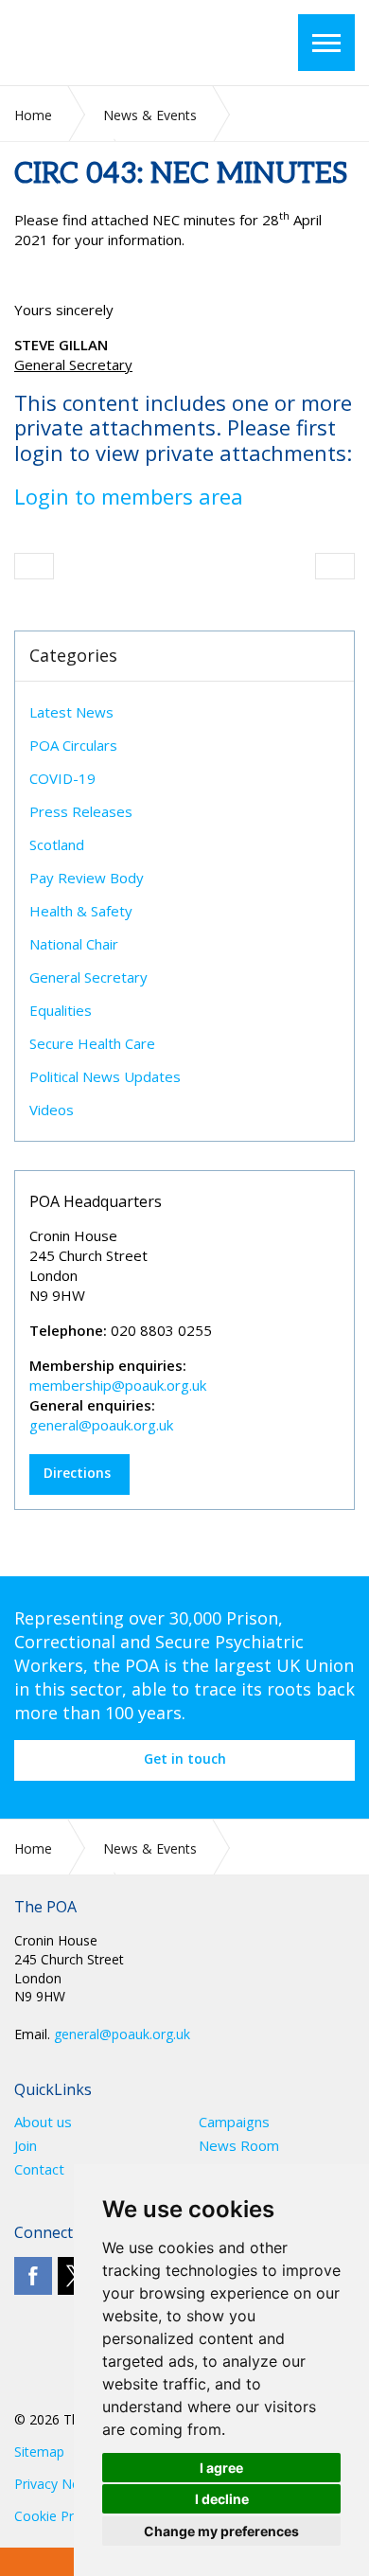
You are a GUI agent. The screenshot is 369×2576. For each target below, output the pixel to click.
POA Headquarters (96, 1201)
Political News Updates (105, 1076)
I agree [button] (221, 2468)
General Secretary (88, 977)
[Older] (34, 566)
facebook (33, 2276)
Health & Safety (81, 911)
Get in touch (185, 1759)
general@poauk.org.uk (101, 1425)
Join (26, 2146)
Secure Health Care (92, 1043)
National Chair (74, 944)
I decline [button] (222, 2499)
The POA (127, 43)
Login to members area (129, 496)
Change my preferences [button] (221, 2531)
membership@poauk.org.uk (118, 1385)
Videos (52, 1110)
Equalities (61, 1010)
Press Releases (81, 811)
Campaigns (234, 2122)
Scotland (57, 844)
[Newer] (335, 566)
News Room (239, 2146)
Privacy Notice (58, 2484)
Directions (77, 1473)
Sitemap (39, 2452)
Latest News (71, 712)
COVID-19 (62, 778)
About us (43, 2122)
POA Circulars (73, 745)
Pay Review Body (87, 878)
